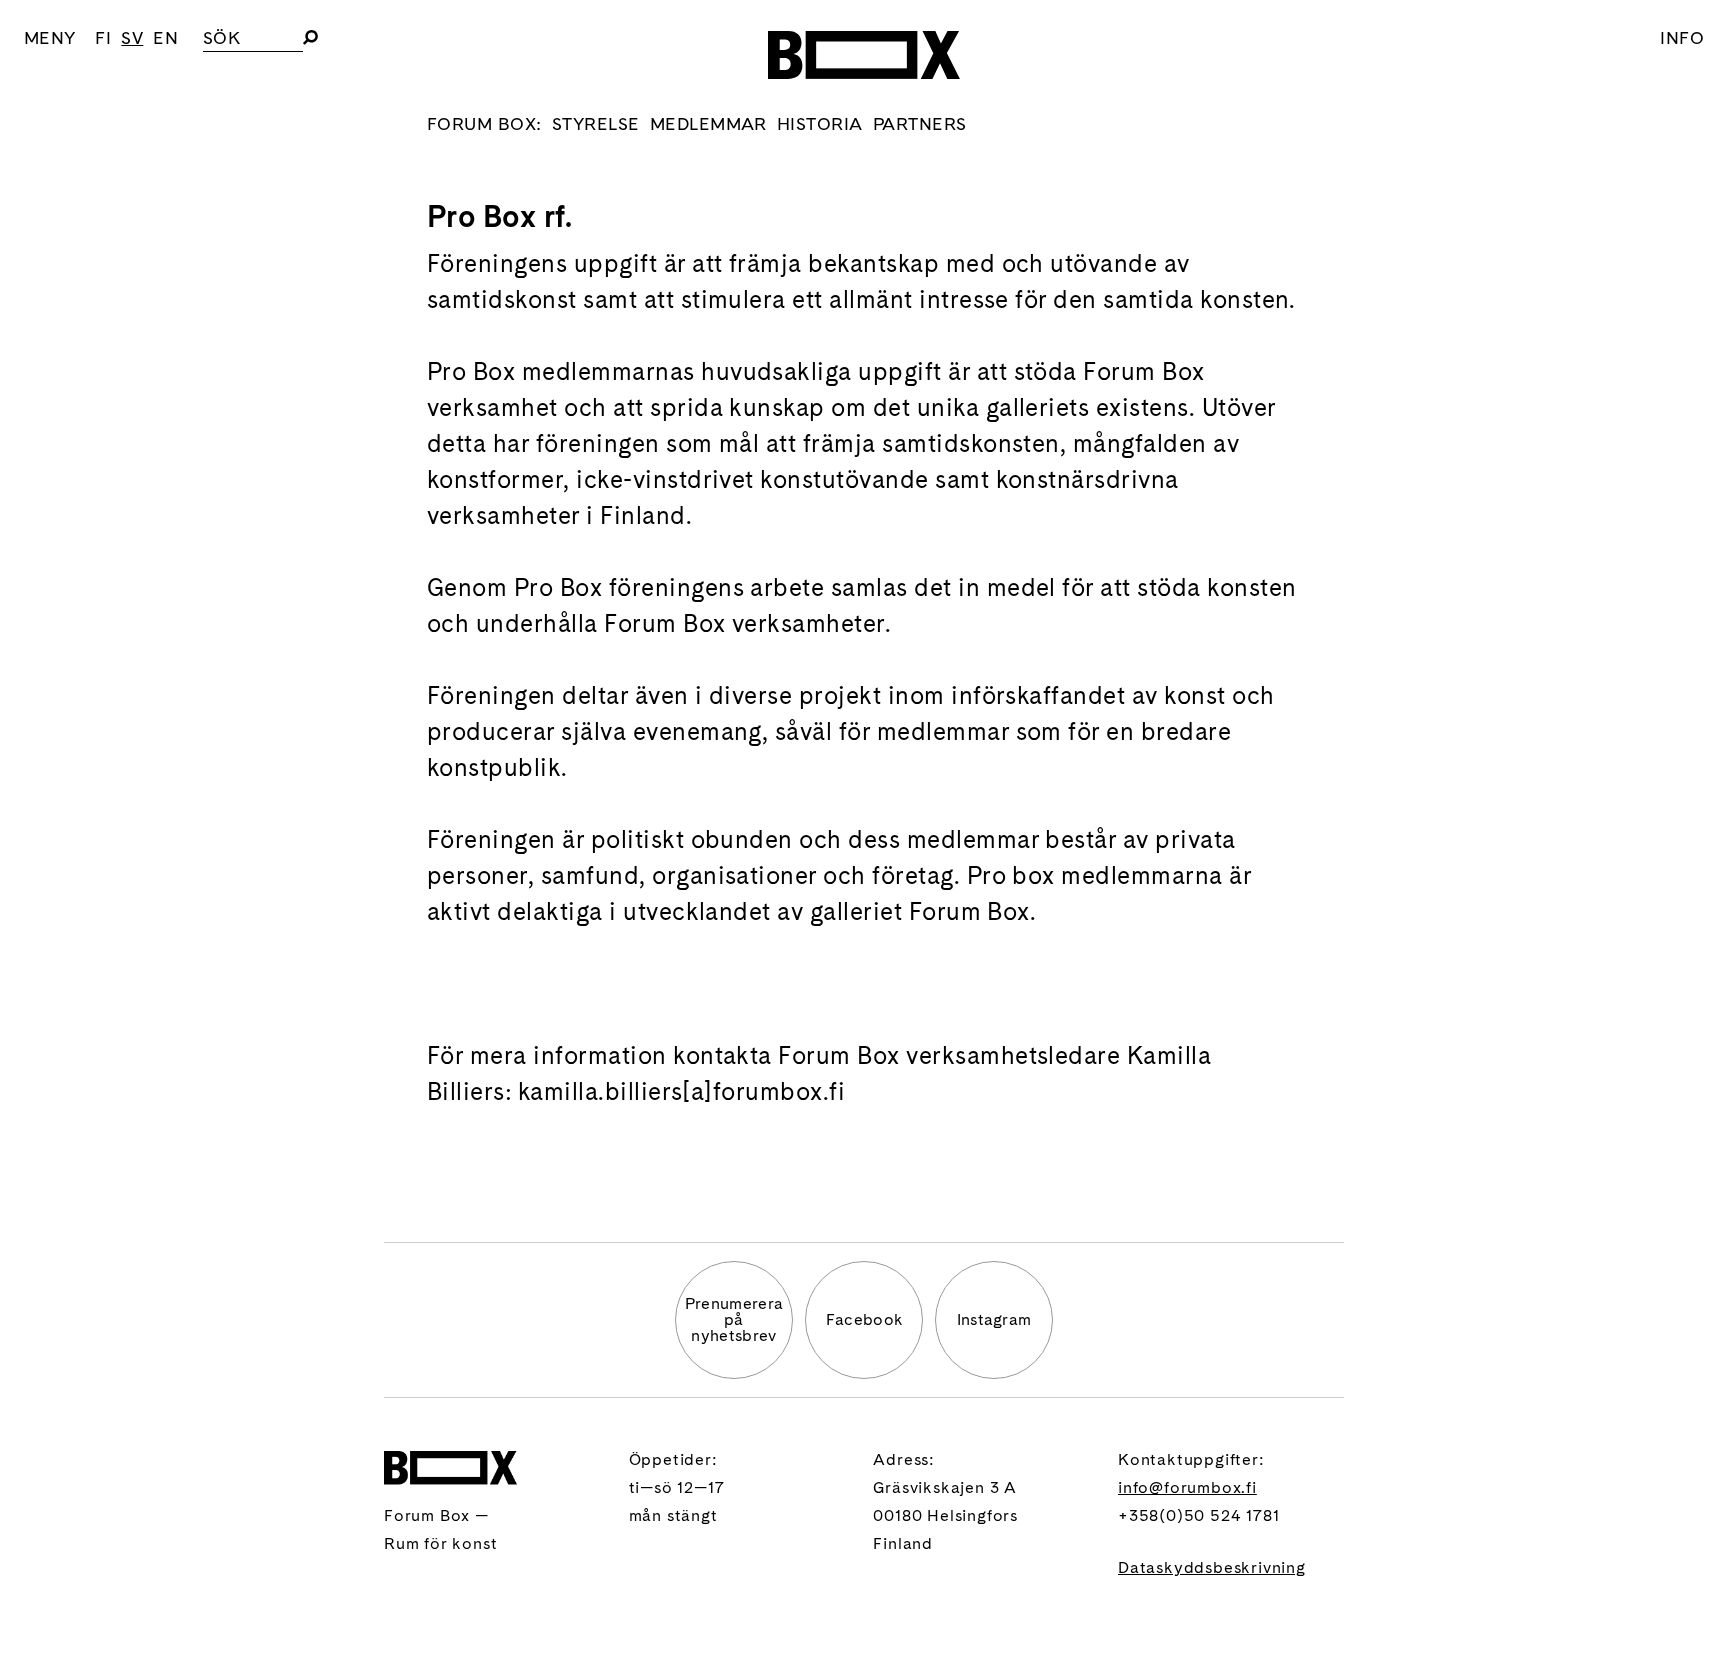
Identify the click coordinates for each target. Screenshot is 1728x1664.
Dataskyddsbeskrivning (1212, 1567)
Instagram (994, 1319)
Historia (820, 123)
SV (132, 37)
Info (1682, 37)
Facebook (864, 1319)
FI (103, 37)
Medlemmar (708, 123)
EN (165, 37)
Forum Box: (484, 123)
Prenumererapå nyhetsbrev (734, 1319)
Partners (920, 123)
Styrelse (596, 123)
